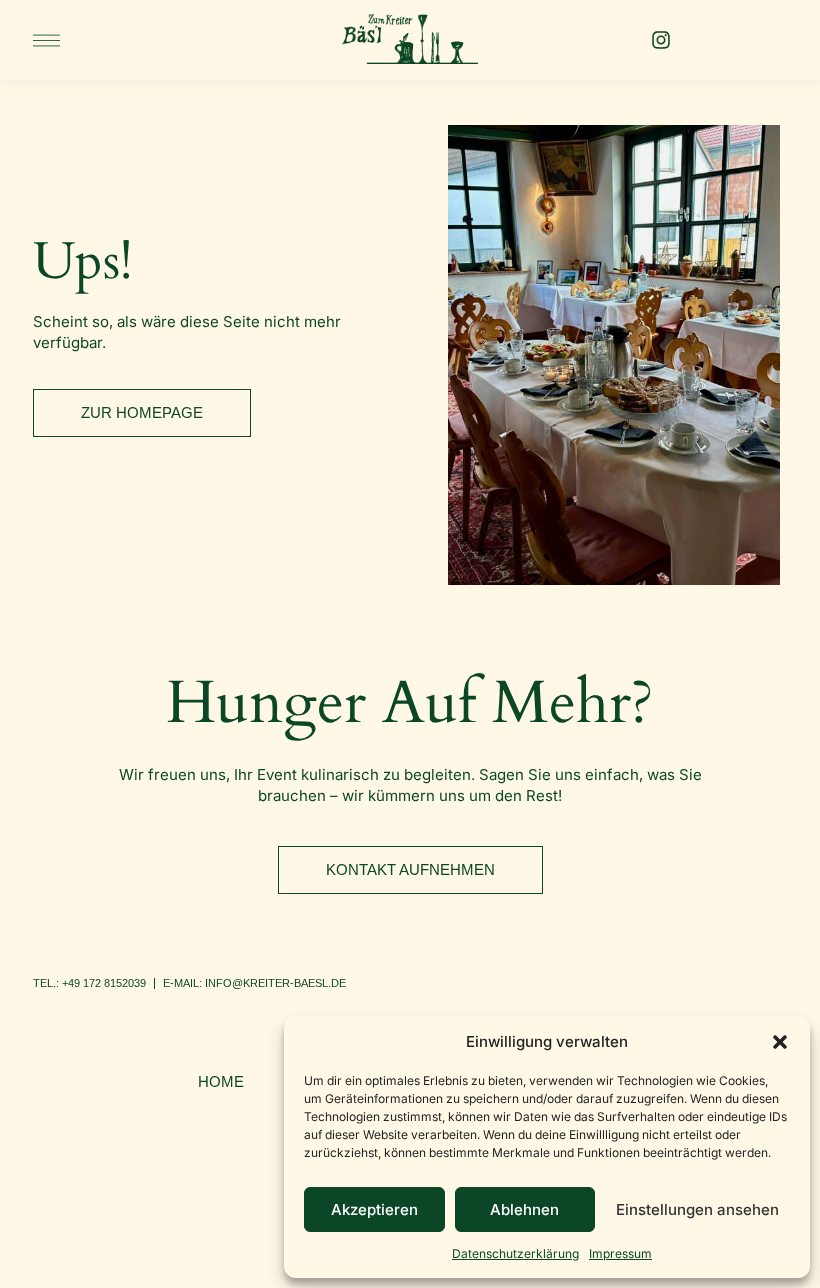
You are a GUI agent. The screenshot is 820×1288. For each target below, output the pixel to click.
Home (221, 1081)
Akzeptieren (374, 1209)
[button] (780, 1042)
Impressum (620, 1253)
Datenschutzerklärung (515, 1253)
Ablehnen (524, 1209)
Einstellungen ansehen (697, 1209)
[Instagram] (661, 40)
